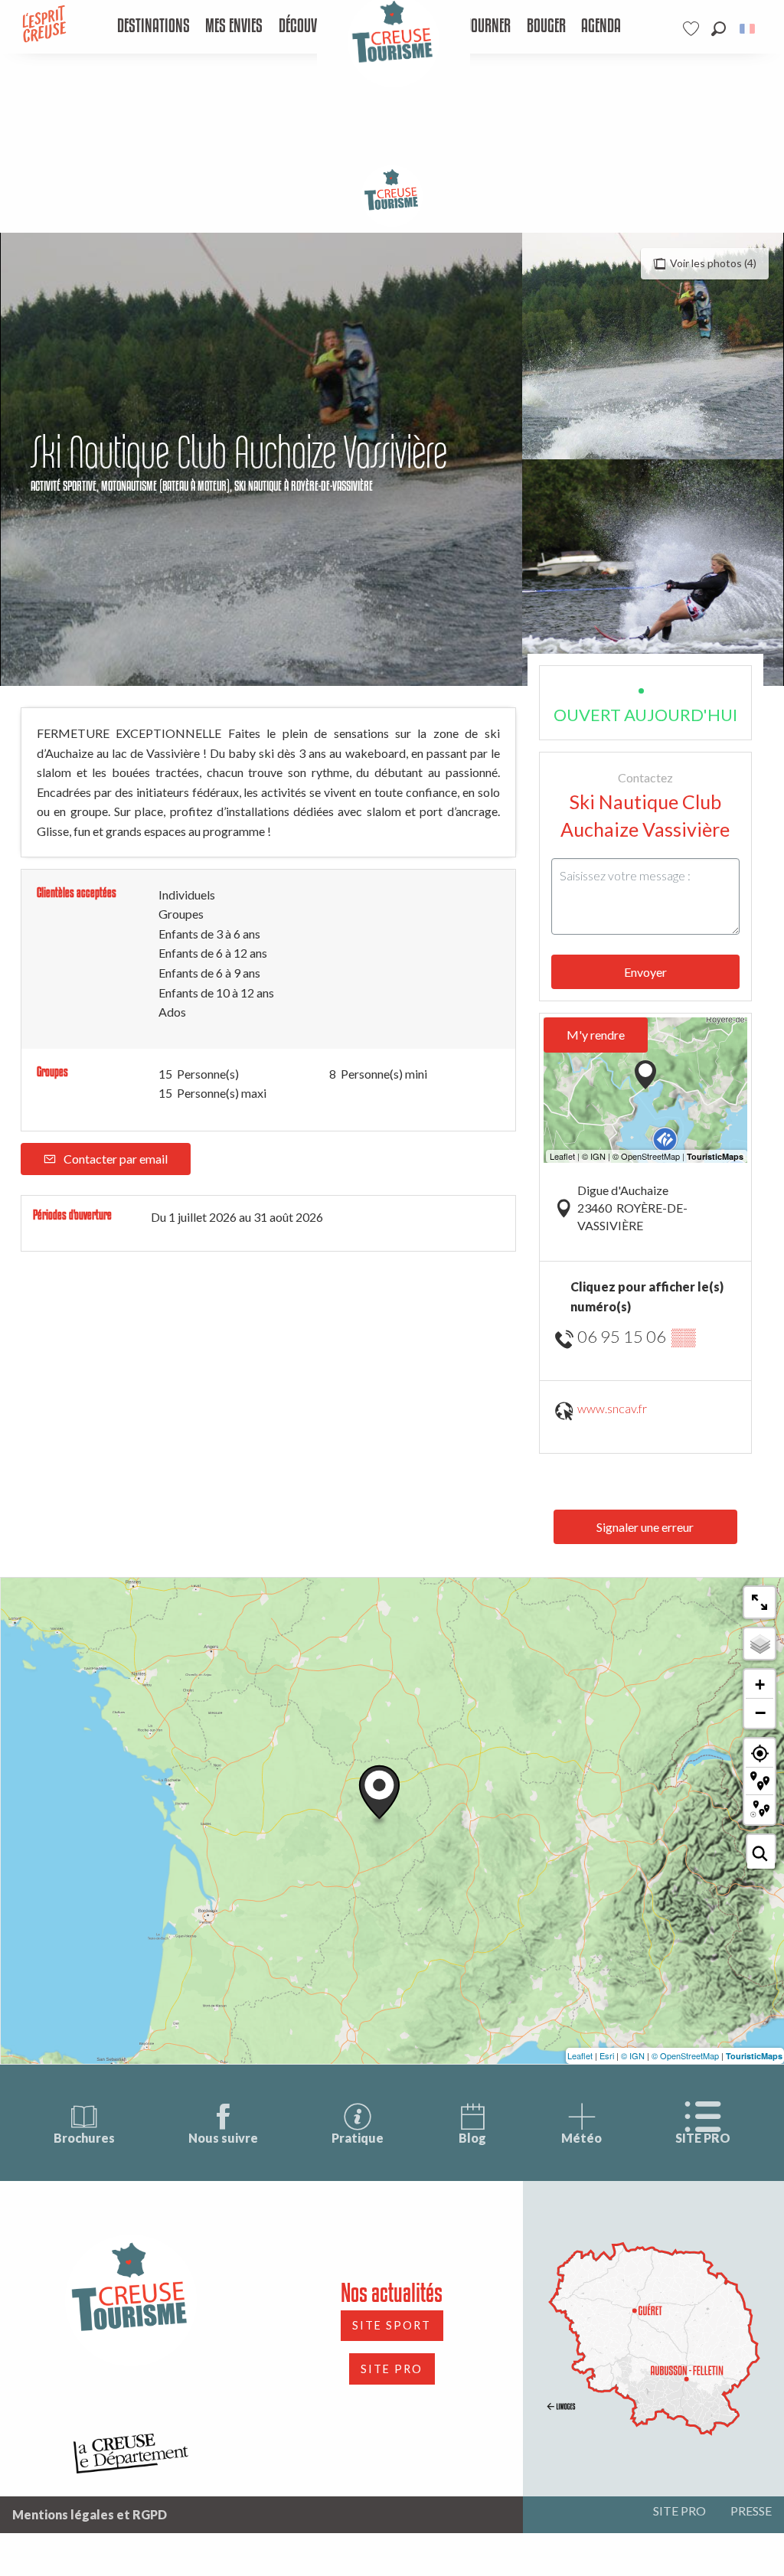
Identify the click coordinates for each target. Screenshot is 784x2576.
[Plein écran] (759, 1602)
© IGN (633, 2055)
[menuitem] (153, 27)
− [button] (760, 1712)
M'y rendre (596, 1035)
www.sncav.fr (612, 1408)
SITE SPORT (392, 2325)
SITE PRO (703, 2138)
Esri (607, 2055)
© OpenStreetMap (685, 2055)
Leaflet (580, 2055)
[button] (719, 29)
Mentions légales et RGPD (90, 2514)
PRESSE (751, 2511)
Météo (581, 2138)
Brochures (84, 2138)
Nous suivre (223, 2138)
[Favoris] (693, 29)
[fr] (748, 29)
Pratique (358, 2138)
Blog (472, 2138)
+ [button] (760, 1685)
